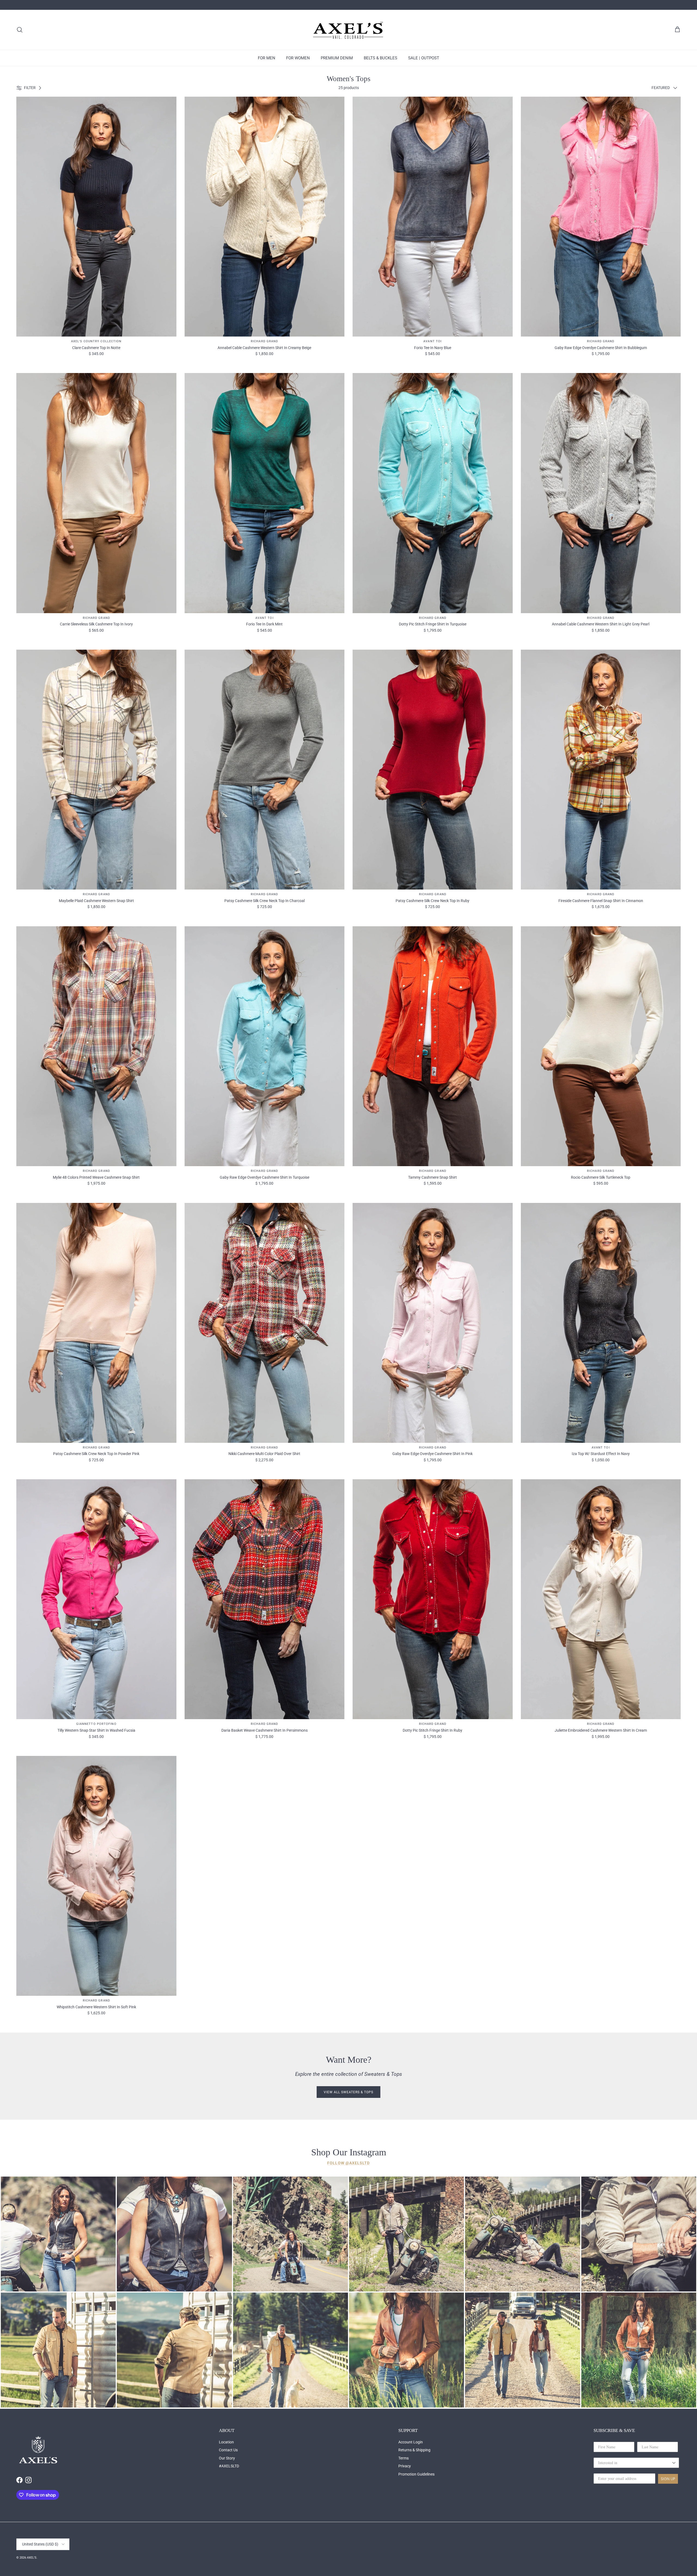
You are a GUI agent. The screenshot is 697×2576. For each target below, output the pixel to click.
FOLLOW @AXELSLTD (348, 2163)
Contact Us (228, 2450)
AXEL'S (32, 2558)
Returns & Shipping (414, 2450)
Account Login (411, 2442)
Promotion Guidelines (416, 2474)
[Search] (20, 30)
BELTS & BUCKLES (380, 58)
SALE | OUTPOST (424, 58)
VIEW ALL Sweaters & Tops (348, 2092)
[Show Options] (674, 2463)
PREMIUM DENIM (337, 58)
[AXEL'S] (348, 30)
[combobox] (635, 2463)
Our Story (227, 2458)
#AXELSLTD (229, 2466)
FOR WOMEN (298, 58)
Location (226, 2442)
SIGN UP (668, 2479)
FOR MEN (267, 58)
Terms (403, 2458)
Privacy (405, 2466)
